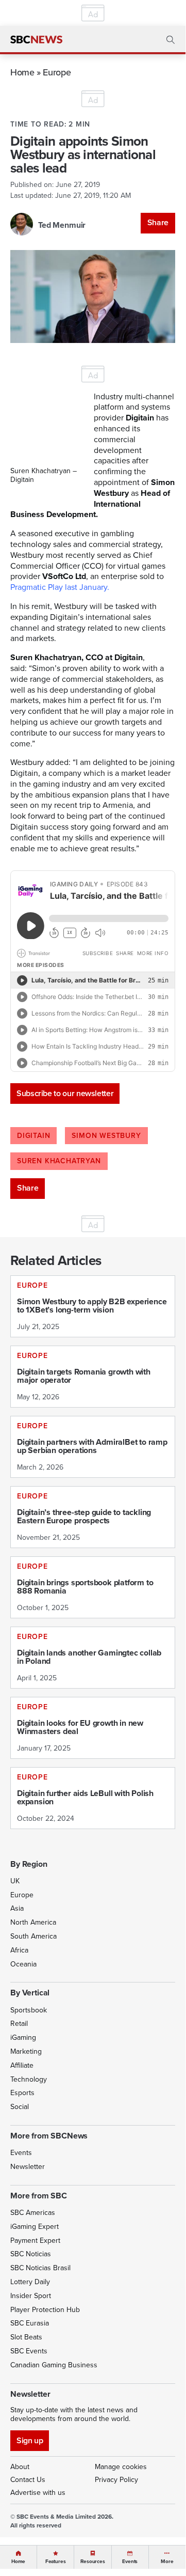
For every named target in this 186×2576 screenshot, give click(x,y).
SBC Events (29, 2351)
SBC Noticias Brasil (40, 2268)
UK (15, 1881)
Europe (57, 72)
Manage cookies (121, 2467)
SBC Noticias (31, 2254)
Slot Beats (26, 2337)
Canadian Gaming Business (54, 2365)
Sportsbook (29, 2010)
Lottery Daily (30, 2282)
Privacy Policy (116, 2480)
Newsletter (28, 2167)
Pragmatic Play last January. (60, 587)
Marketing (26, 2051)
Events (21, 2153)
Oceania (23, 1964)
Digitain (33, 1136)
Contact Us (28, 2480)
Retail (19, 2024)
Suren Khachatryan (59, 1161)
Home (22, 72)
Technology (29, 2079)
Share (158, 222)
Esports (22, 2093)
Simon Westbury (106, 1136)
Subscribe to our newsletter (65, 1093)
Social (20, 2107)
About (20, 2467)
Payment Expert (35, 2241)
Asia (17, 1908)
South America (33, 1936)
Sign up (30, 2440)
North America (33, 1922)
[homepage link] (36, 40)
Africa (19, 1950)
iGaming (23, 2038)
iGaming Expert (35, 2227)
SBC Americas (33, 2213)
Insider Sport (31, 2296)
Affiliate (22, 2065)
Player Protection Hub (45, 2310)
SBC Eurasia (30, 2323)
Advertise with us (38, 2493)
